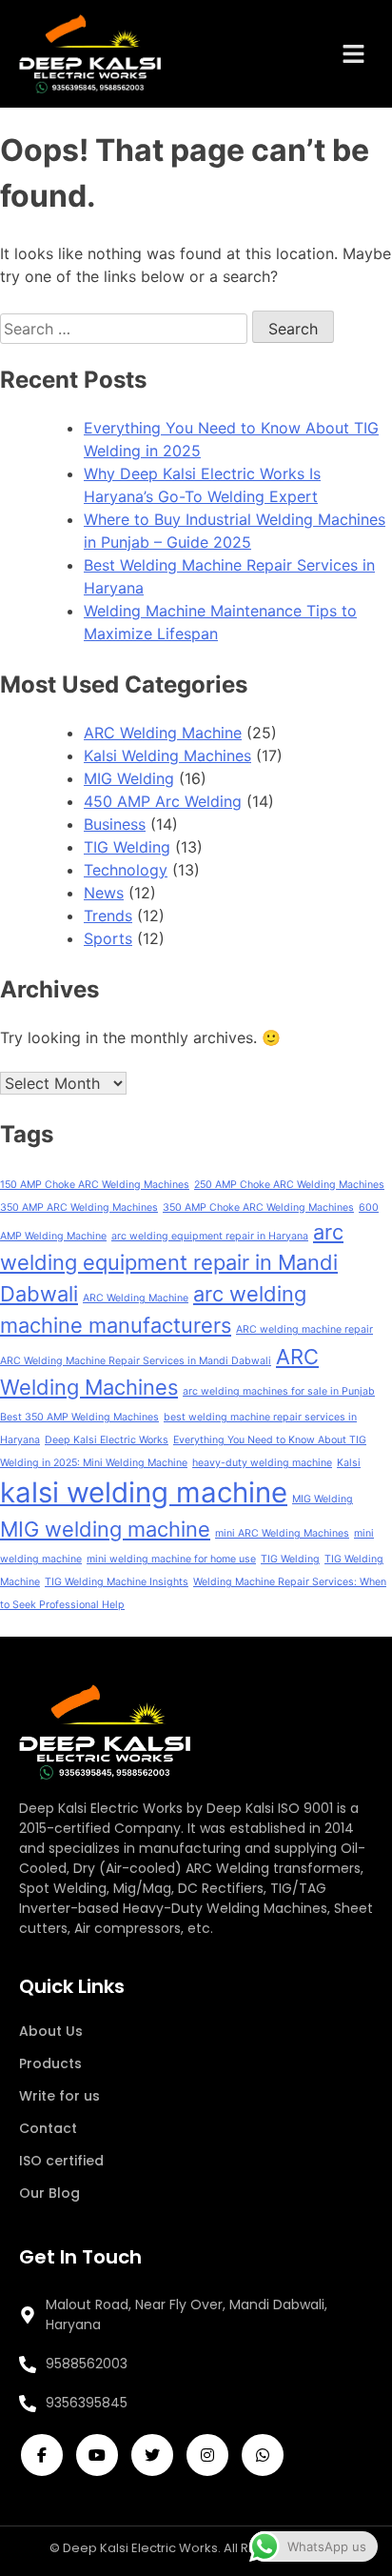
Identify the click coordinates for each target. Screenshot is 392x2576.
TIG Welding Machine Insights (117, 1582)
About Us (51, 2031)
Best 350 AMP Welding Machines (79, 1417)
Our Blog (49, 2193)
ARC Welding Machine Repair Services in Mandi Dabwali (136, 1361)
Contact (48, 2128)
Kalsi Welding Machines (167, 755)
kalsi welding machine (144, 1492)
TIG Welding (127, 847)
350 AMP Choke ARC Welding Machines (258, 1207)
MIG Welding (129, 778)
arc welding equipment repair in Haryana (210, 1236)
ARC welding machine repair (304, 1329)
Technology (126, 870)
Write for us (59, 2096)
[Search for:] (126, 329)
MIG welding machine (105, 1529)
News (104, 893)
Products (50, 2063)
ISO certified (61, 2161)
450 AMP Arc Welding (163, 801)
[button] (354, 54)
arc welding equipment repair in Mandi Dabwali (172, 1263)
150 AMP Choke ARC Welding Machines (95, 1185)
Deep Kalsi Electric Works (107, 1440)
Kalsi (349, 1463)
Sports (108, 938)
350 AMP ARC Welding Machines (79, 1207)
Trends (108, 916)
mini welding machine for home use (171, 1559)
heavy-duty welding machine (262, 1463)
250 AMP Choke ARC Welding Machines (289, 1185)
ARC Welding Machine (163, 733)
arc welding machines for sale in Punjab (279, 1391)
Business (115, 824)
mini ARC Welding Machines (282, 1533)
